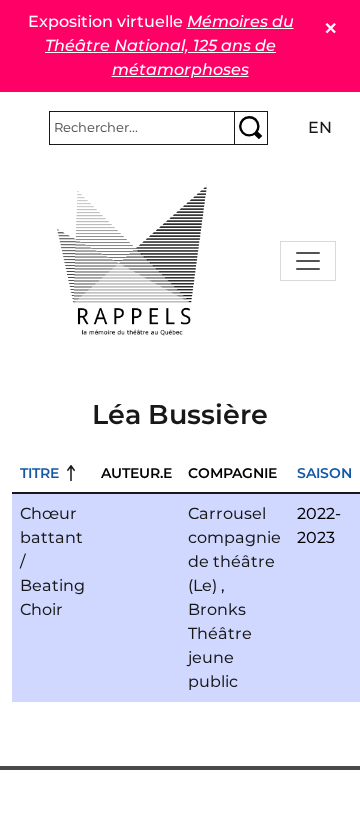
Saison (324, 473)
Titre (39, 473)
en (320, 127)
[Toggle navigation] (308, 261)
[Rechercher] (251, 128)
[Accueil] (132, 261)
